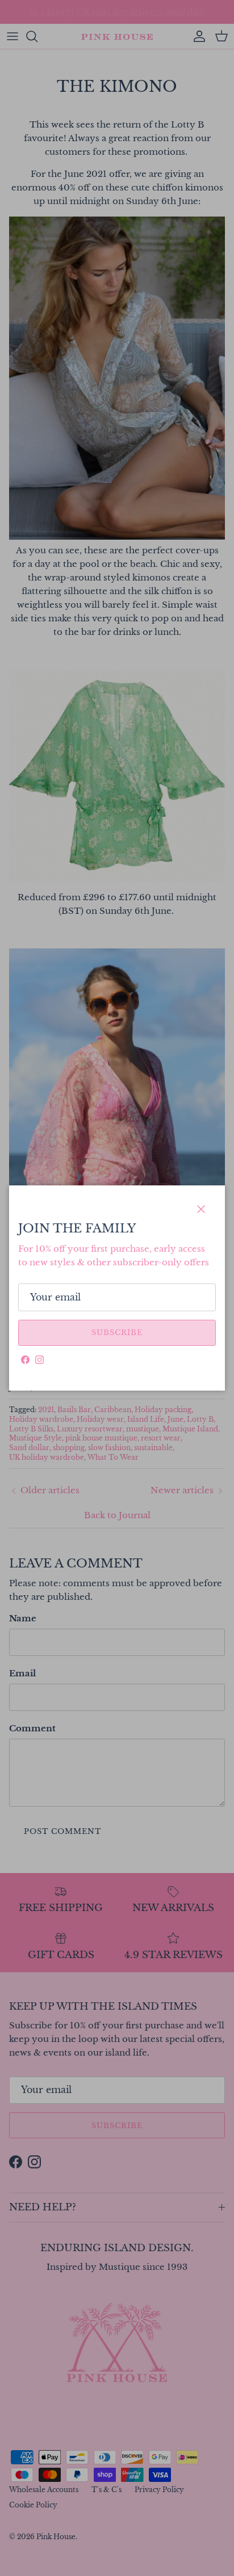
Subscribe (117, 1333)
